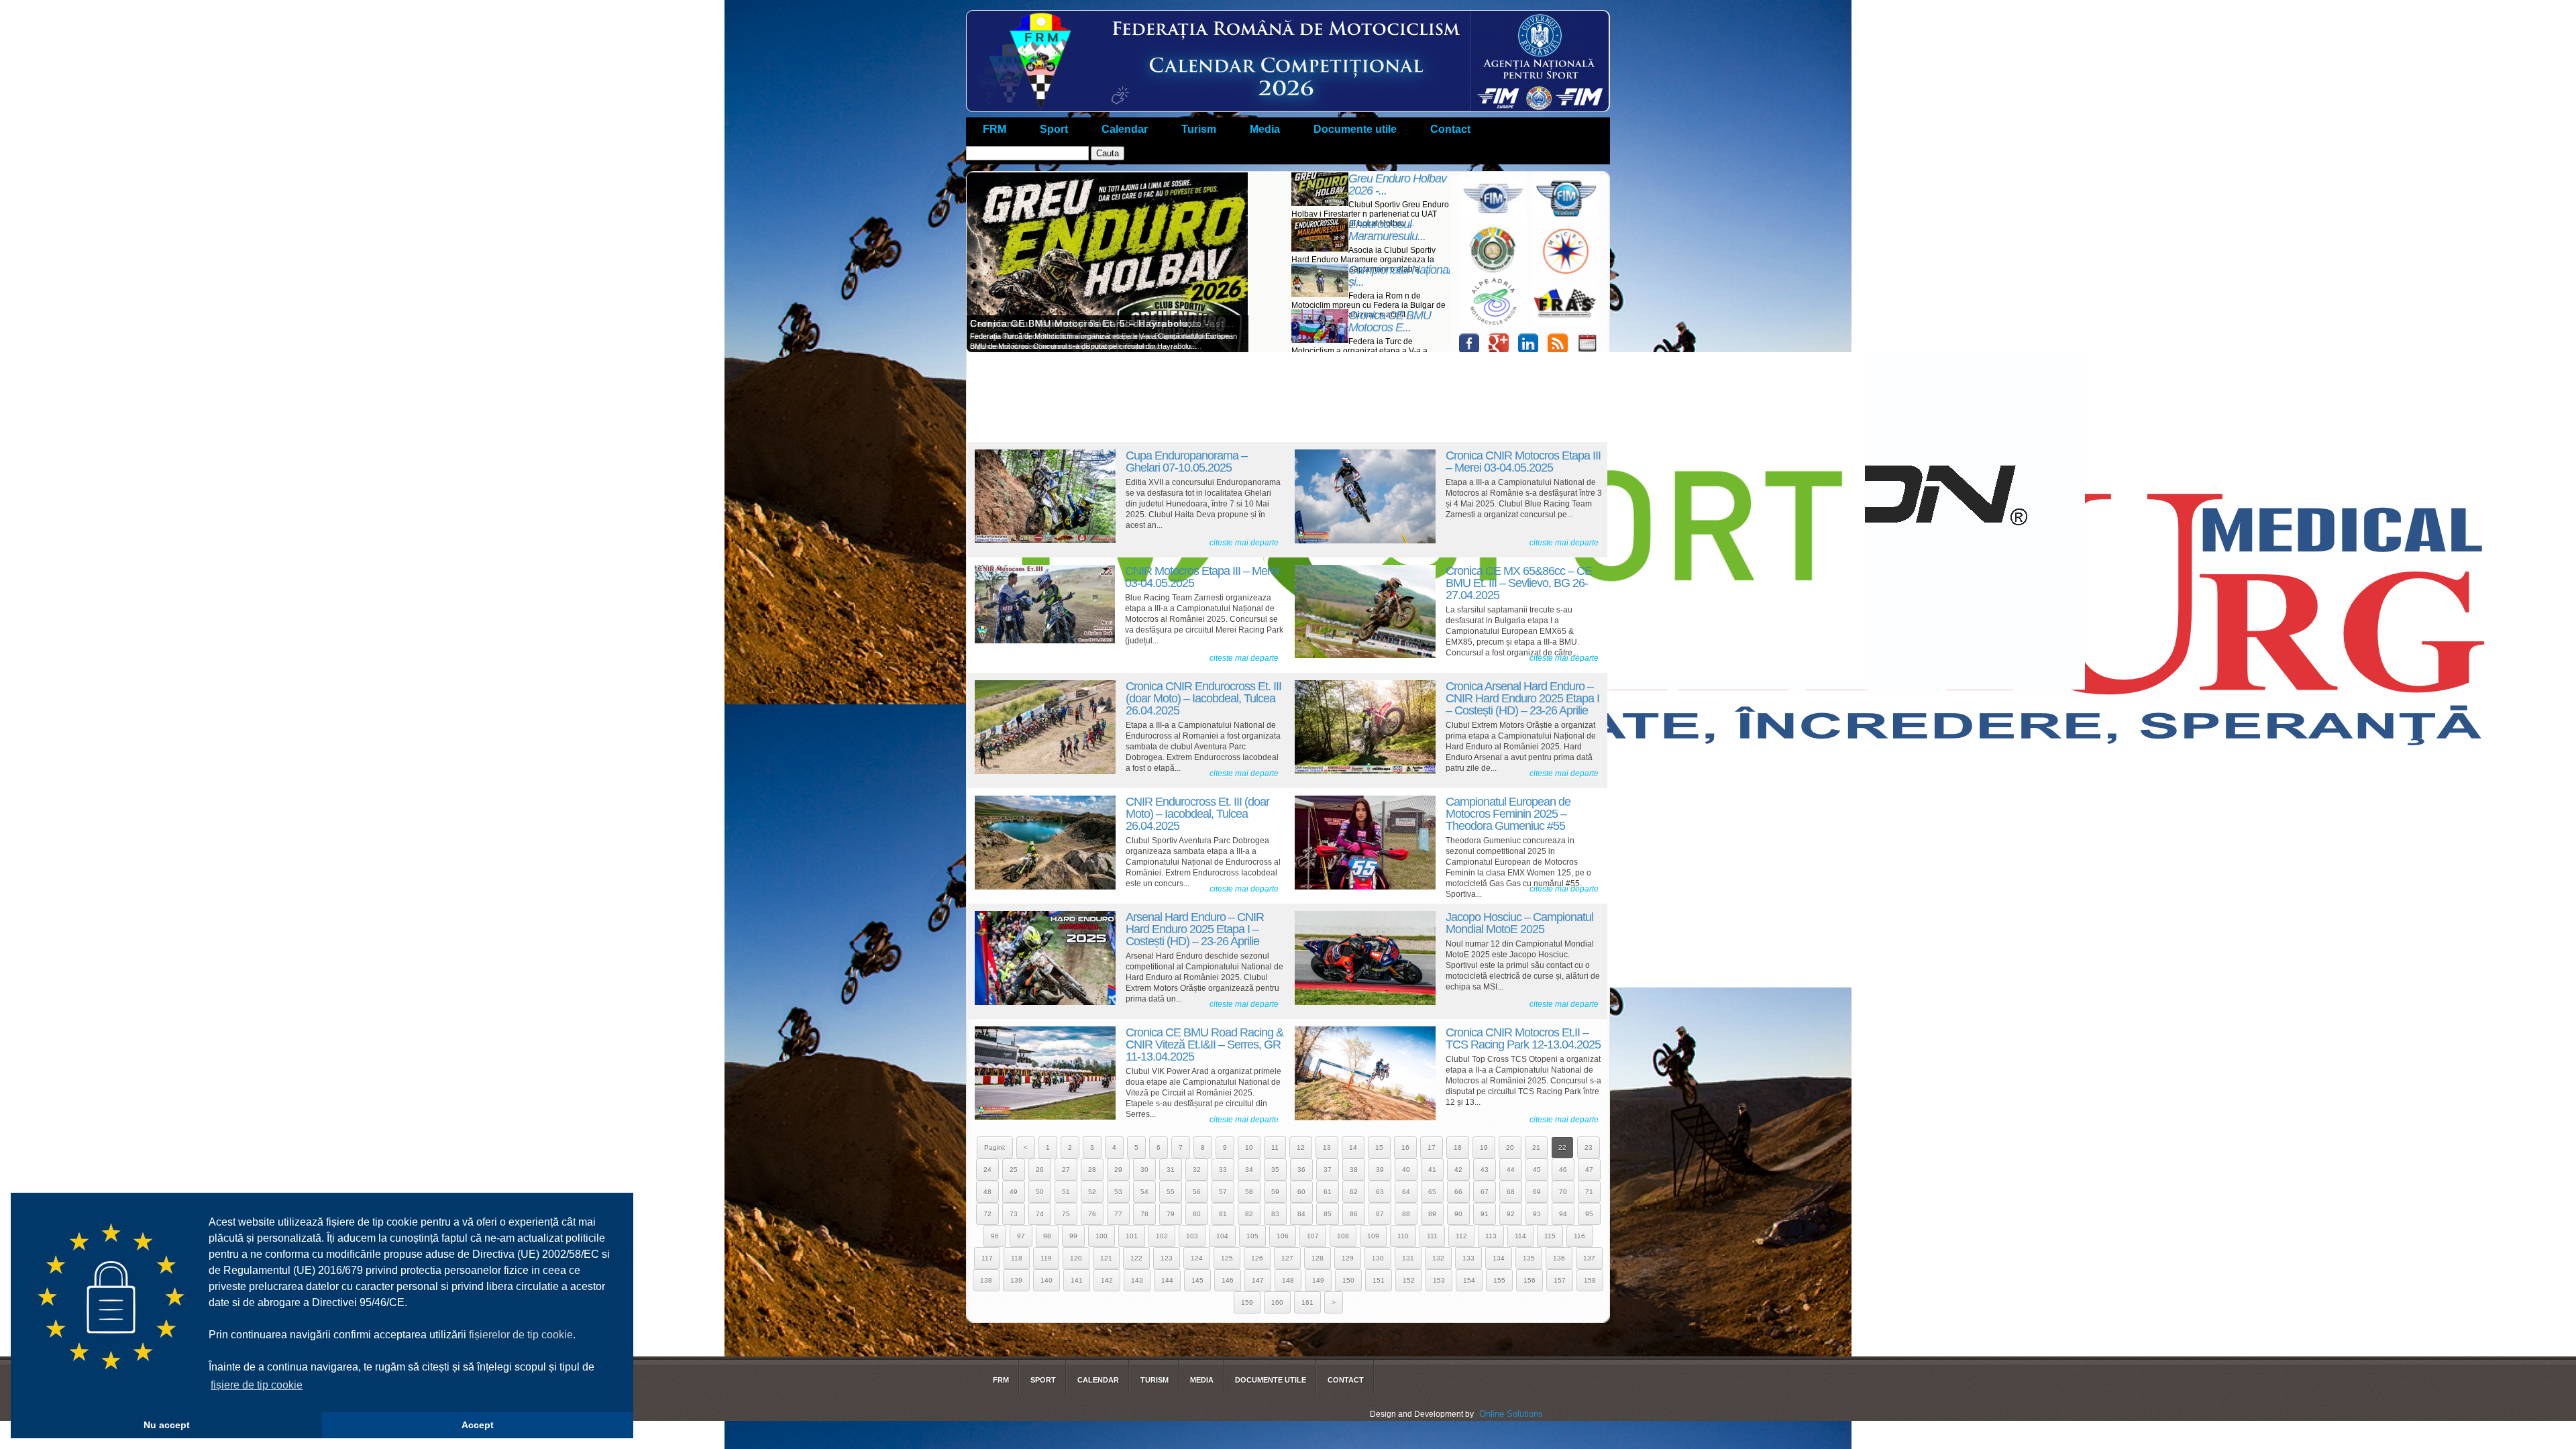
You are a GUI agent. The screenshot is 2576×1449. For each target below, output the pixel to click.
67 (1485, 1192)
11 (1275, 1147)
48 (987, 1192)
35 (1275, 1170)
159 (1247, 1302)
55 (1171, 1192)
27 (1066, 1170)
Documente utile (1355, 129)
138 (986, 1280)
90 (1458, 1214)
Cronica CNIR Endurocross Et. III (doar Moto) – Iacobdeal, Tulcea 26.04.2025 (1203, 698)
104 (1222, 1236)
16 (1405, 1147)
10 (1249, 1147)
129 (1348, 1258)
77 (1118, 1214)
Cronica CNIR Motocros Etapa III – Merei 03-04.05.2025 (1523, 462)
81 (1223, 1214)
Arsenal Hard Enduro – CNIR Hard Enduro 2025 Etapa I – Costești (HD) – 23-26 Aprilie (1195, 929)
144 (1167, 1280)
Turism (1199, 129)
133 (1468, 1258)
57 (1223, 1192)
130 (1378, 1258)
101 (1132, 1236)
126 (1257, 1258)
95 (1589, 1214)
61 (1328, 1192)
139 (1016, 1280)
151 (1379, 1280)
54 (1144, 1192)
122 (1136, 1258)
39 (1380, 1170)
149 (1318, 1280)
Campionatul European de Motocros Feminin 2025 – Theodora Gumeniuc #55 (1508, 814)
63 (1380, 1192)
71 (1589, 1192)
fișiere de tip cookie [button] (257, 1385)
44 (1511, 1170)
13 (1327, 1147)
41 (1432, 1170)
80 (1197, 1214)
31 (1171, 1170)
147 (1258, 1280)
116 (1579, 1236)
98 (1047, 1236)
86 (1354, 1214)
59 (1275, 1192)
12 (1301, 1147)
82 (1249, 1214)
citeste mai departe (1244, 543)
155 (1499, 1280)
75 (1066, 1214)
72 (987, 1214)
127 (1287, 1258)
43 (1485, 1170)
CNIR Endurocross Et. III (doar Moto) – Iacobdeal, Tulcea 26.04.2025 (1197, 814)
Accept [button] (478, 1425)
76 (1092, 1214)
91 (1485, 1214)
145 (1197, 1280)
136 (1559, 1258)
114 (1520, 1236)
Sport (1054, 129)
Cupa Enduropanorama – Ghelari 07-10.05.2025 (1186, 462)
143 (1137, 1280)
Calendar (1125, 129)
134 (1499, 1258)
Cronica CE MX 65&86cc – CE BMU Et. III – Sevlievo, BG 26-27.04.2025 (1519, 583)
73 (1014, 1214)
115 (1550, 1236)
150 (1348, 1280)
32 (1197, 1170)
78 (1144, 1214)
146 (1228, 1280)
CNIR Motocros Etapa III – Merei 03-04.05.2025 (1202, 577)
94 (1563, 1214)
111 (1432, 1236)
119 (1046, 1258)
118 (1017, 1258)
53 (1118, 1192)
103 (1192, 1236)
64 (1406, 1192)
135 (1529, 1258)
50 (1040, 1192)
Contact (1450, 129)
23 (1589, 1147)
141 (1077, 1280)
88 (1406, 1214)
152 (1409, 1280)
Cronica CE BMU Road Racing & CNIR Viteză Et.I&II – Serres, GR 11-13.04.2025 (1204, 1044)
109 (1373, 1236)
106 (1283, 1236)
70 (1563, 1192)
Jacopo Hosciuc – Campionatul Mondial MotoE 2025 (1519, 923)
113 (1491, 1236)
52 (1092, 1192)
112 (1461, 1236)
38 (1354, 1170)
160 (1277, 1302)
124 (1197, 1258)
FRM (995, 129)
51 (1066, 1192)
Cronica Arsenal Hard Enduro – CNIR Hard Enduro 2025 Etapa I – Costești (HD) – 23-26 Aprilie (1522, 698)
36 (1301, 1170)
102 (1162, 1236)
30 (1144, 1170)
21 (1536, 1147)
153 (1439, 1280)
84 (1301, 1214)
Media (1265, 129)
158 (1590, 1280)
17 (1432, 1147)
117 (987, 1258)
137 (1589, 1258)
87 (1380, 1214)
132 (1438, 1258)
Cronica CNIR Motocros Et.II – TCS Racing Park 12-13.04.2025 (1523, 1038)
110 (1403, 1236)
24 (987, 1170)
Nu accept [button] (167, 1425)
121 (1106, 1258)
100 (1102, 1236)
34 (1249, 1170)
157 (1560, 1280)
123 (1167, 1258)
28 (1092, 1170)
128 (1318, 1258)
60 (1301, 1192)
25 (1014, 1170)
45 (1537, 1170)
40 (1406, 1170)
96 (995, 1236)
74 (1040, 1214)
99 (1073, 1236)
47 (1589, 1170)
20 (1510, 1147)
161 (1307, 1302)
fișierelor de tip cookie (521, 1335)
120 (1076, 1258)
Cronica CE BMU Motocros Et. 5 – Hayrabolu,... (1086, 323)
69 (1537, 1192)
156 (1529, 1280)
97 (1021, 1236)
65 (1432, 1192)
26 (1040, 1170)
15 (1379, 1147)
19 (1484, 1147)
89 (1432, 1214)
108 (1343, 1236)
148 (1288, 1280)
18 (1458, 1147)
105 (1252, 1236)
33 (1223, 1170)
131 (1408, 1258)
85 (1328, 1214)
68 (1511, 1192)
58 (1249, 1192)
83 (1275, 1214)
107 (1313, 1236)
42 (1458, 1170)
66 (1458, 1192)
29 (1118, 1170)
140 (1046, 1280)
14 (1353, 1147)
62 (1354, 1192)
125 (1227, 1258)
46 (1563, 1170)
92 (1511, 1214)
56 (1197, 1192)
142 (1107, 1280)
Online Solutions (1511, 1414)
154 (1469, 1280)
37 (1328, 1170)
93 (1537, 1214)
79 (1171, 1214)
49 (1014, 1192)
